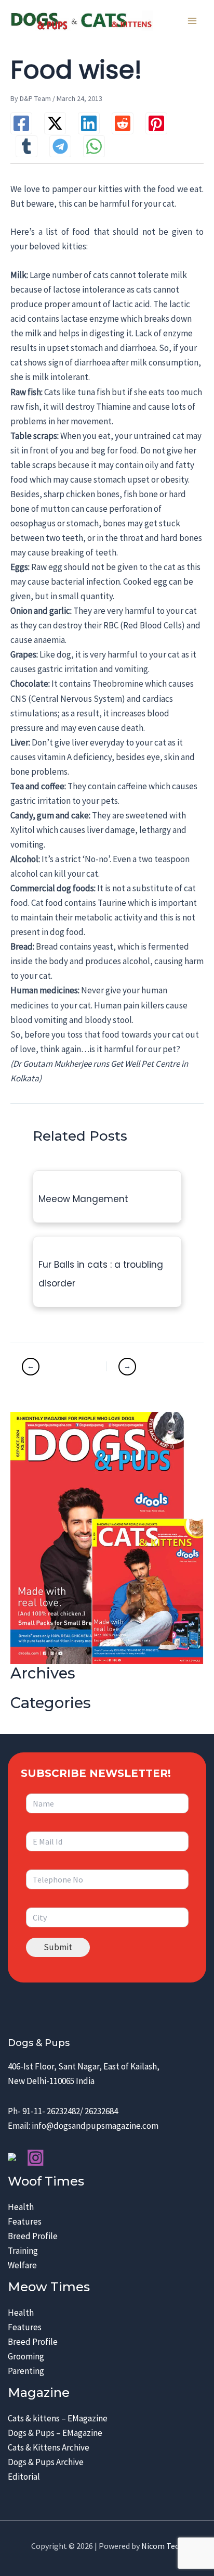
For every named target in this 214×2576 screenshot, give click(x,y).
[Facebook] (21, 123)
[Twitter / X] (55, 123)
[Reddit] (123, 123)
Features (25, 2221)
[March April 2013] (149, 1367)
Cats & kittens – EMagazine (58, 2418)
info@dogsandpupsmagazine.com (95, 2126)
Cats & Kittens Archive (49, 2447)
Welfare (22, 2265)
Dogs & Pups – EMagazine (55, 2433)
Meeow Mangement (83, 1199)
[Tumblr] (26, 146)
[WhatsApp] (94, 146)
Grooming (26, 2356)
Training (23, 2251)
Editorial (24, 2477)
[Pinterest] (156, 123)
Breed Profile (33, 2236)
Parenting (26, 2371)
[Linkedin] (89, 123)
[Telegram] (60, 146)
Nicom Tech (162, 2546)
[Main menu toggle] (192, 21)
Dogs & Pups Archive (46, 2462)
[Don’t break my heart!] (63, 1367)
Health (21, 2207)
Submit (58, 1947)
